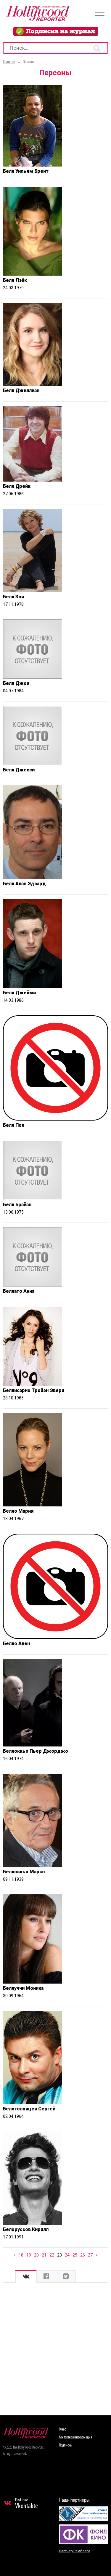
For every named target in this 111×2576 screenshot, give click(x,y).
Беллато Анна (19, 1291)
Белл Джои (16, 683)
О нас (62, 2429)
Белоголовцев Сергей (29, 2109)
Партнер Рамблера (75, 2551)
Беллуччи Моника (23, 1988)
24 (67, 2255)
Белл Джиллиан (21, 390)
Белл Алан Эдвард (24, 884)
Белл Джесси (19, 770)
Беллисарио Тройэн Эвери (34, 1390)
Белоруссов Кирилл (26, 2229)
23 (59, 2255)
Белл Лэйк (15, 280)
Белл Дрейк (17, 486)
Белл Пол (14, 1125)
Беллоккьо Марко (24, 1872)
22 (52, 2255)
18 (21, 2255)
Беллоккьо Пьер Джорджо (36, 1751)
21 (44, 2255)
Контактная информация (75, 2437)
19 (29, 2255)
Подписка (65, 2445)
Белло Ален (16, 1643)
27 (90, 2255)
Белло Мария (18, 1511)
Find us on (26, 2504)
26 (83, 2255)
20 (36, 2255)
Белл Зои (13, 597)
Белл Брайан (17, 1205)
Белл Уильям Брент (26, 171)
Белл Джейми (19, 993)
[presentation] (26, 2277)
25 (75, 2255)
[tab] (26, 2277)
